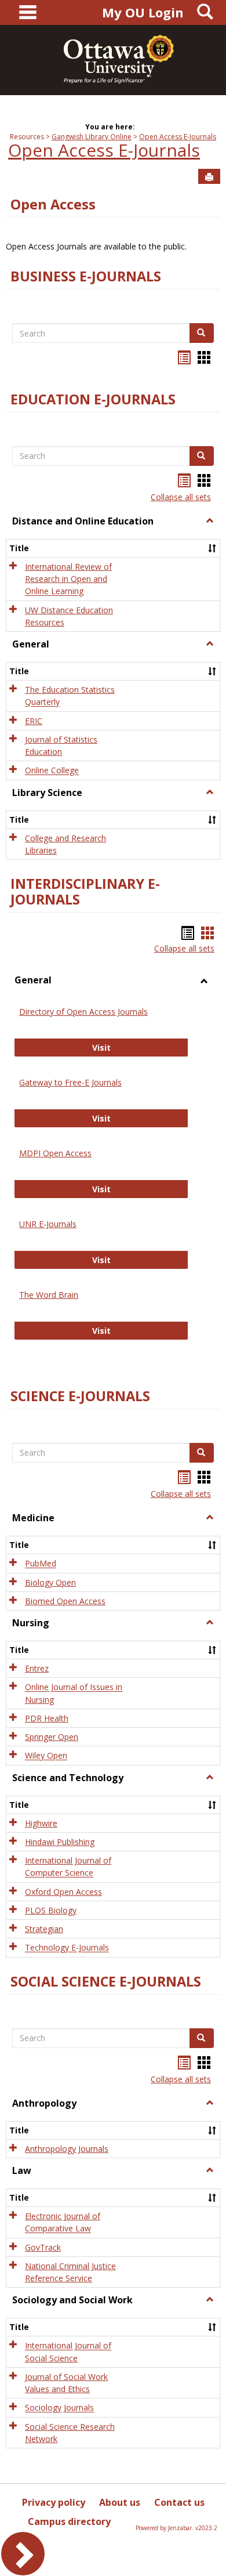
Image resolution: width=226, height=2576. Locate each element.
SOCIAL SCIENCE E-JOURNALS (106, 1981)
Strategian (44, 1929)
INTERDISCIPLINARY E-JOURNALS (85, 891)
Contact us (179, 2502)
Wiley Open (46, 1756)
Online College (52, 771)
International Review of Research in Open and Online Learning (68, 579)
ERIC (34, 721)
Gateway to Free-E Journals (70, 1082)
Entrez (37, 1668)
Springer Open (52, 1737)
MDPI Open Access (55, 1153)
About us (120, 2502)
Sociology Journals (59, 2408)
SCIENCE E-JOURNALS (80, 1396)
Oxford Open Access (63, 1892)
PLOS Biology (51, 1910)
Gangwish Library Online (92, 137)
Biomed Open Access (65, 1601)
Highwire (41, 1823)
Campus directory (69, 2521)
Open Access (53, 204)
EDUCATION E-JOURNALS (93, 399)
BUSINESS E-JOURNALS (86, 276)
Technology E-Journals (67, 1948)
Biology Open (50, 1582)
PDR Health (47, 1718)
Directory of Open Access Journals (83, 1012)
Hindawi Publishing (60, 1842)
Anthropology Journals (67, 2149)
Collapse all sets (181, 497)
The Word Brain (49, 1295)
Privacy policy (54, 2502)
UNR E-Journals (48, 1224)
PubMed (41, 1564)
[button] (210, 521)
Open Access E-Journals (178, 137)
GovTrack (43, 2247)
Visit (140, 1047)
